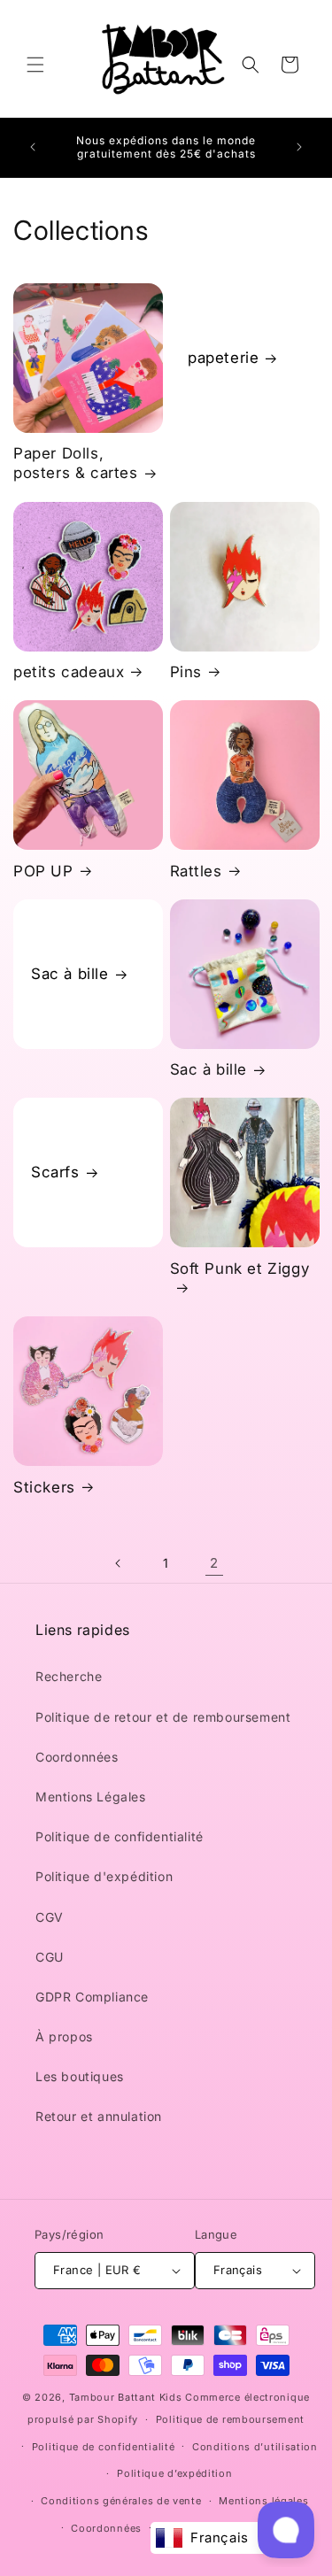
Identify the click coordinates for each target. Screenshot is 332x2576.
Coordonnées (77, 1757)
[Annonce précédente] (33, 147)
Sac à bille (70, 974)
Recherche (69, 1676)
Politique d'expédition (104, 1876)
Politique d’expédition (174, 2473)
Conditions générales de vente (121, 2501)
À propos (64, 2036)
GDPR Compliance (92, 1997)
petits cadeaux (69, 672)
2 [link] (214, 1563)
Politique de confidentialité (120, 1836)
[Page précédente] (119, 1563)
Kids (126, 2397)
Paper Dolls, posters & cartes (76, 463)
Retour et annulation (99, 2116)
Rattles (196, 871)
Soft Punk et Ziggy (240, 1269)
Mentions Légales (91, 1797)
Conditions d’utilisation (255, 2447)
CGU (50, 1957)
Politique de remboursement (230, 2419)
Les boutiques (80, 2076)
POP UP (43, 871)
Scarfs (55, 1173)
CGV (50, 1917)
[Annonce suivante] (299, 147)
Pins (186, 672)
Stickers (44, 1487)
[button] (35, 65)
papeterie (223, 358)
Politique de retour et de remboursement (163, 1717)
